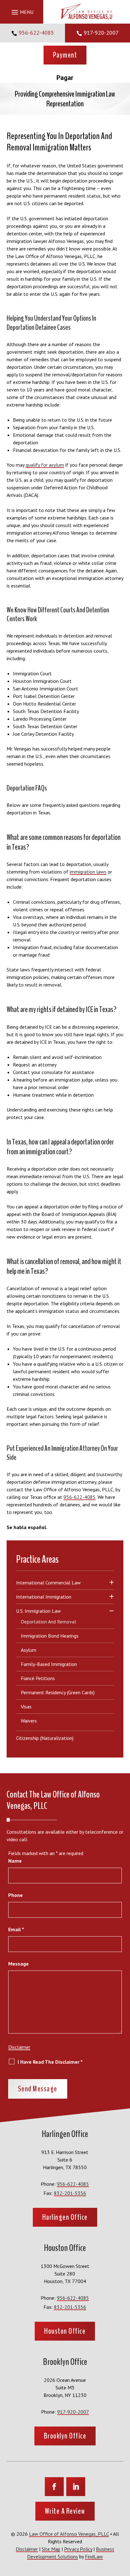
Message (18, 1964)
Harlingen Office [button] (65, 2217)
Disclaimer (19, 2047)
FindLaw (94, 2556)
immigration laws (88, 872)
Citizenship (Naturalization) (45, 1738)
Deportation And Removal (48, 1622)
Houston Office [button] (65, 2331)
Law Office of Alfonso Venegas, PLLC (69, 2534)
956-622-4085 (36, 33)
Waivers (29, 1721)
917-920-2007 (101, 33)
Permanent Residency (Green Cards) (58, 1692)
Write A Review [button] (65, 2511)
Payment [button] (65, 55)
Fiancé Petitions (38, 1678)
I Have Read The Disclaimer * (50, 2062)
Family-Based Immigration (49, 1664)
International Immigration (44, 1597)
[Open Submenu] (112, 1583)
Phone (15, 1895)
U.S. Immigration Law (38, 1611)
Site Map (51, 2549)
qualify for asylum (45, 465)
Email (16, 1929)
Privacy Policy (78, 2549)
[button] (22, 12)
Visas (26, 1707)
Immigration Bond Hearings (50, 1636)
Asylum (29, 1650)
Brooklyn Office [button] (65, 2436)
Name (15, 1861)
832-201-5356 (70, 2193)
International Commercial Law (48, 1583)
